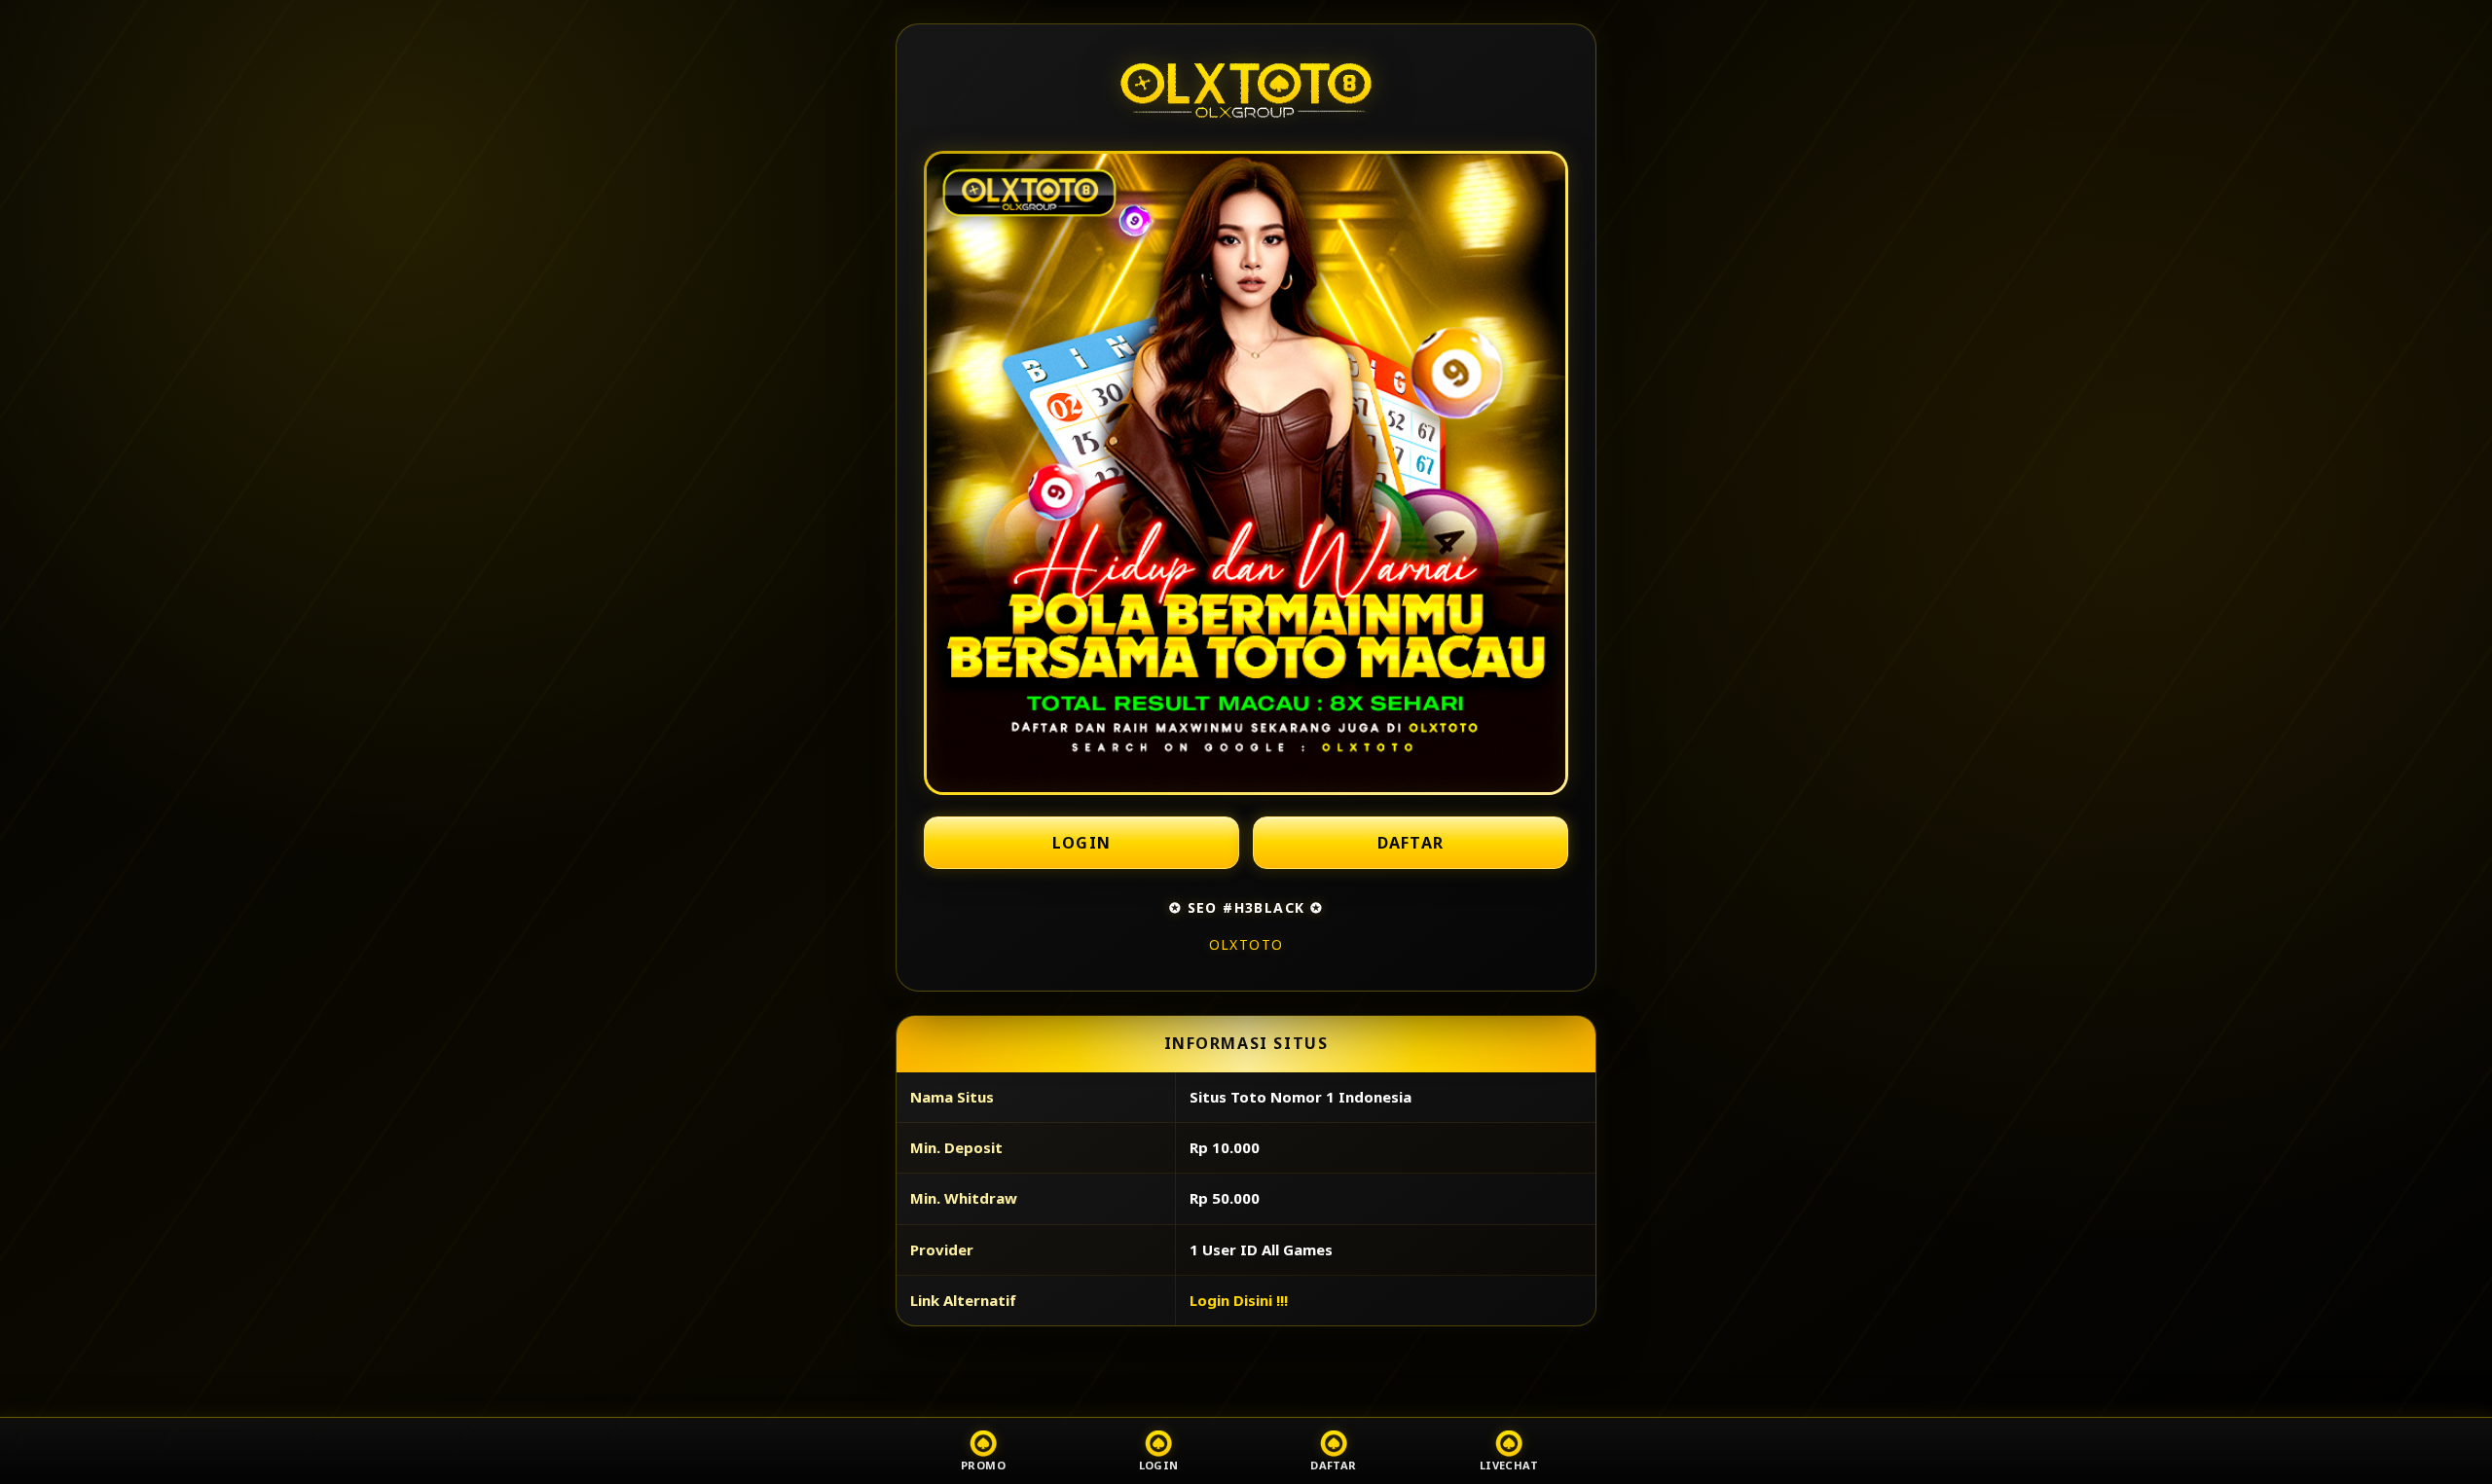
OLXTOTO (1246, 944)
